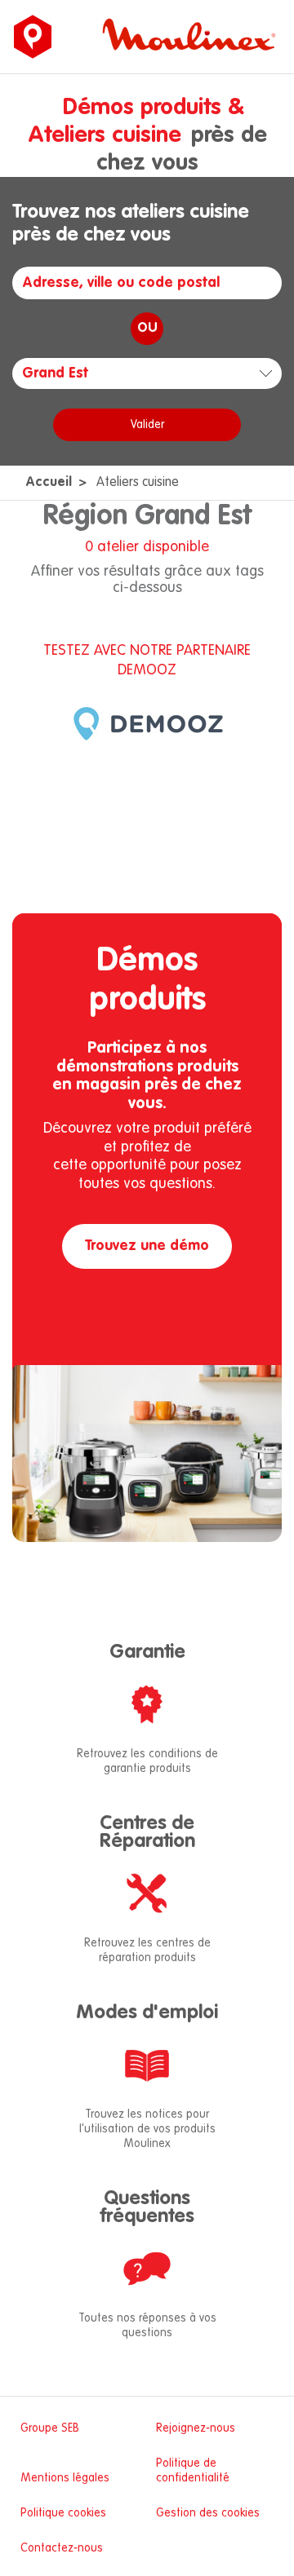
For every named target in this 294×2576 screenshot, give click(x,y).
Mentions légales (65, 2478)
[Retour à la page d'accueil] (33, 37)
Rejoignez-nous (196, 2428)
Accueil (49, 483)
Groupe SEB (50, 2428)
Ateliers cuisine (138, 483)
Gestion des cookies (208, 2513)
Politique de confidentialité (193, 2471)
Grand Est (55, 373)
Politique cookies (63, 2513)
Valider (147, 425)
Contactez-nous (62, 2548)
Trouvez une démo (147, 1246)
